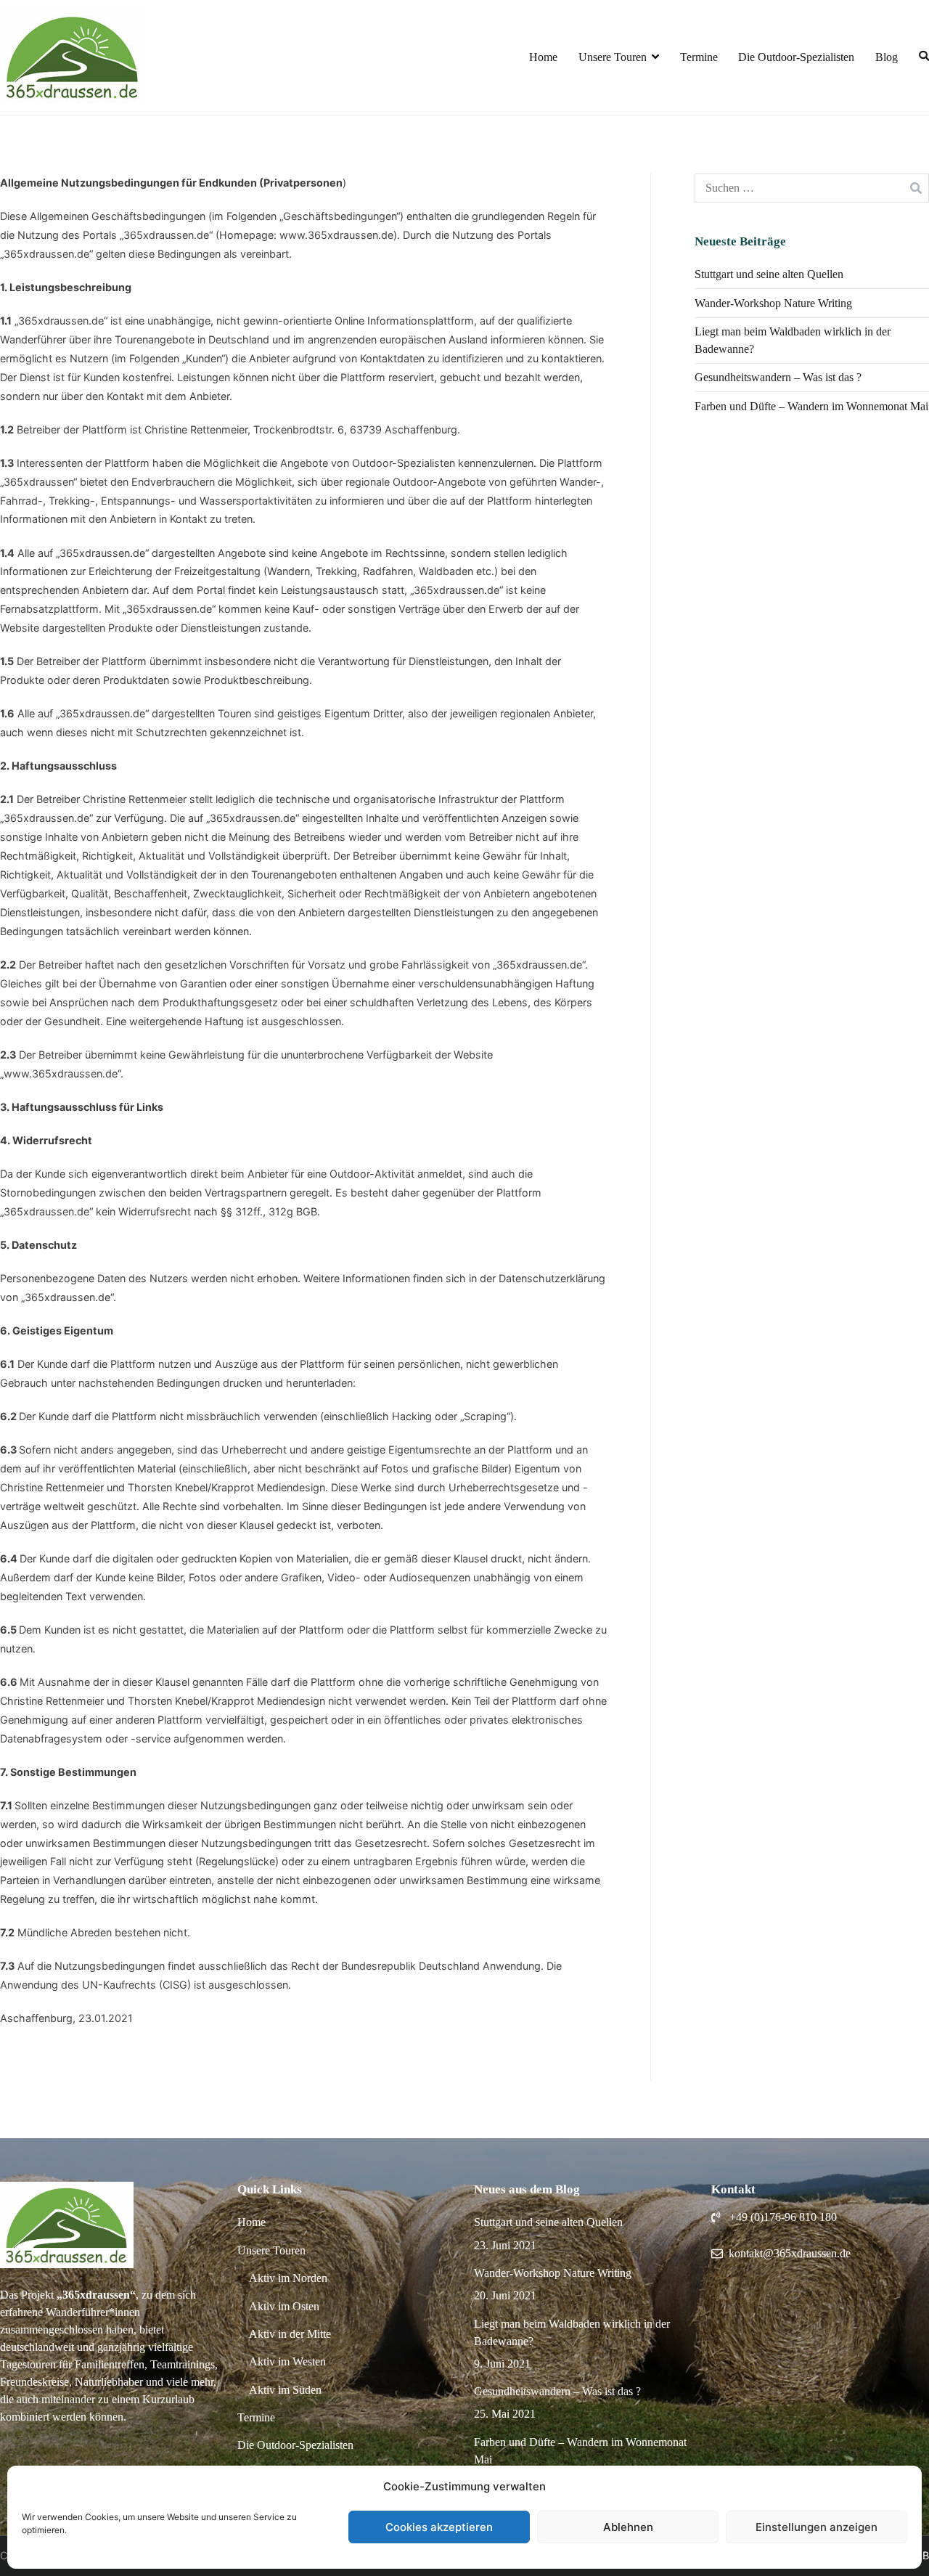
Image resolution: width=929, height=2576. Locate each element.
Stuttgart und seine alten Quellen (769, 274)
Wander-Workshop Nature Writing (773, 303)
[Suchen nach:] (812, 188)
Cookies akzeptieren (439, 2527)
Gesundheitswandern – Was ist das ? (778, 377)
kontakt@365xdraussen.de (790, 2253)
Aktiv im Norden (288, 2278)
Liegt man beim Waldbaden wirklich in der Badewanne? (793, 340)
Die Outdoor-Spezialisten (796, 57)
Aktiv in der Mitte (290, 2334)
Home (543, 57)
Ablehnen (628, 2527)
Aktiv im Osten (284, 2306)
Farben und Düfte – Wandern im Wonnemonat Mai (811, 406)
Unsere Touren (613, 57)
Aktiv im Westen (287, 2361)
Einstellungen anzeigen (817, 2527)
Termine (699, 57)
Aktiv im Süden (285, 2390)
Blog (887, 57)
